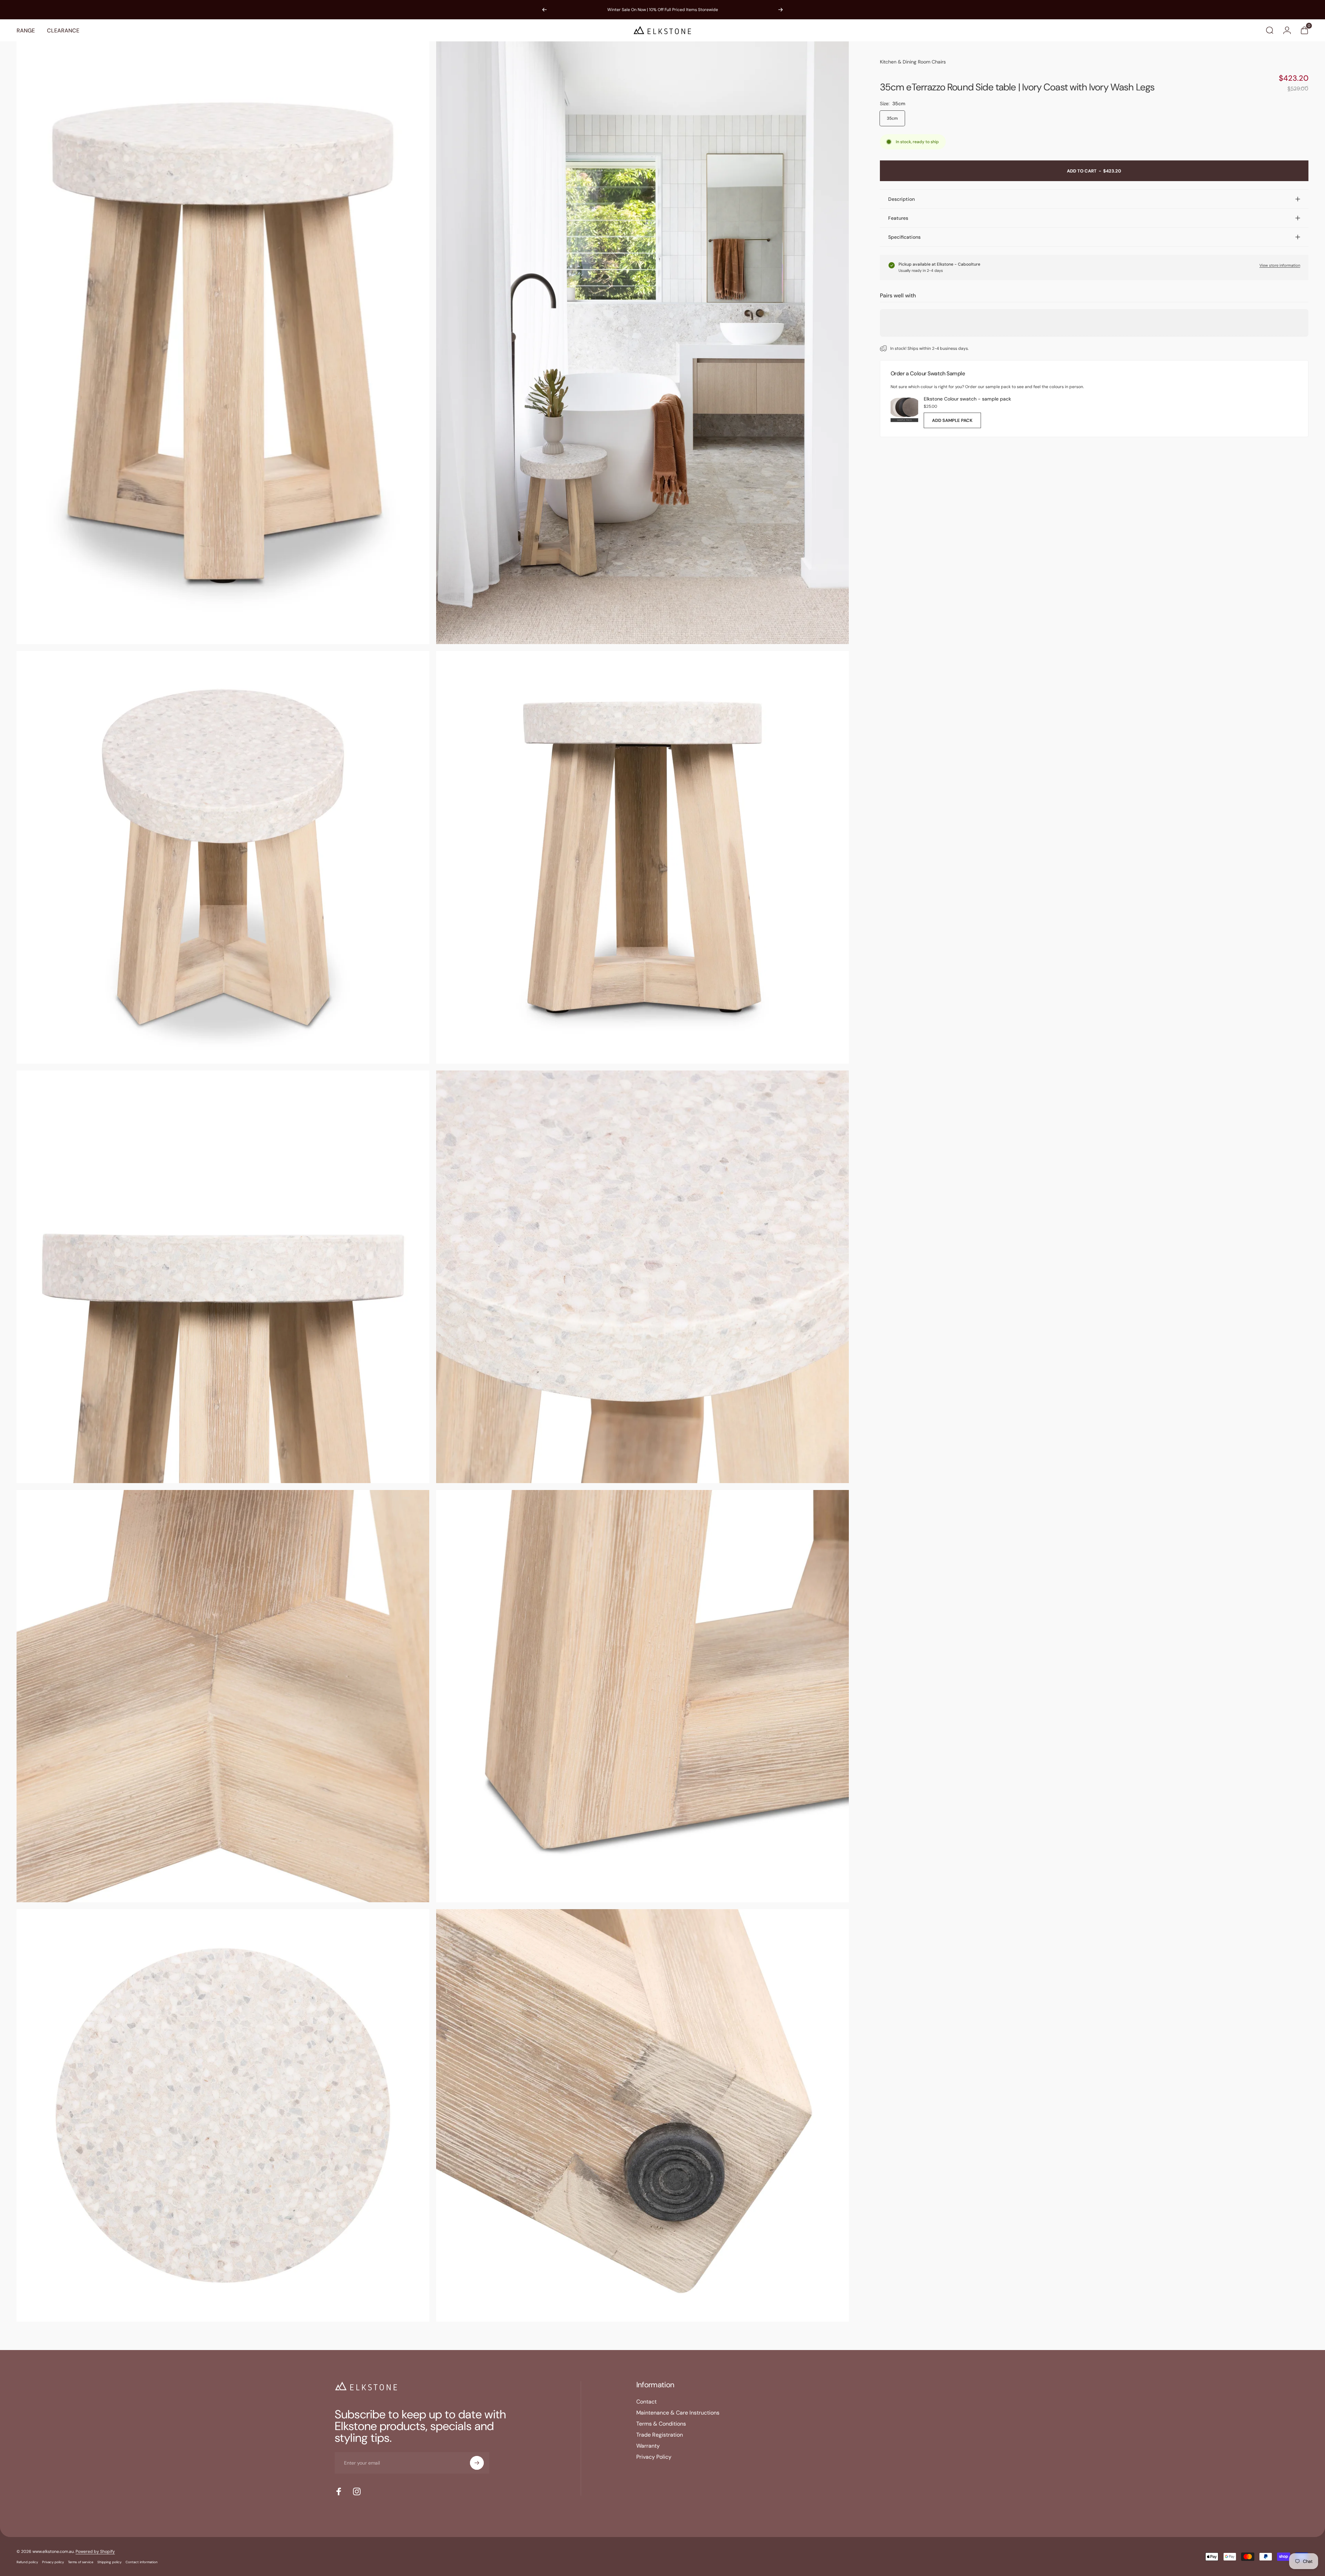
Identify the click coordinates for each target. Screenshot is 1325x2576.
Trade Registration (660, 2435)
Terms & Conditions (661, 2424)
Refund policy (27, 2562)
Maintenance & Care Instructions (678, 2413)
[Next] (781, 10)
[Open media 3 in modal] (223, 857)
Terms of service (81, 2562)
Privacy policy (53, 2562)
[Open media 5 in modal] (223, 1277)
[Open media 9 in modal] (223, 2115)
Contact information (142, 2562)
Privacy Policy (654, 2457)
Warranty (648, 2446)
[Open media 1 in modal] (223, 343)
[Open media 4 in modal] (642, 857)
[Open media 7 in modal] (223, 1696)
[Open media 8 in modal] (642, 1696)
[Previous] (544, 10)
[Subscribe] (477, 2463)
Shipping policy (109, 2562)
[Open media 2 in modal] (642, 343)
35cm (892, 118)
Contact (646, 2402)
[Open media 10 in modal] (642, 2115)
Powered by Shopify (95, 2552)
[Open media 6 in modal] (642, 1277)
